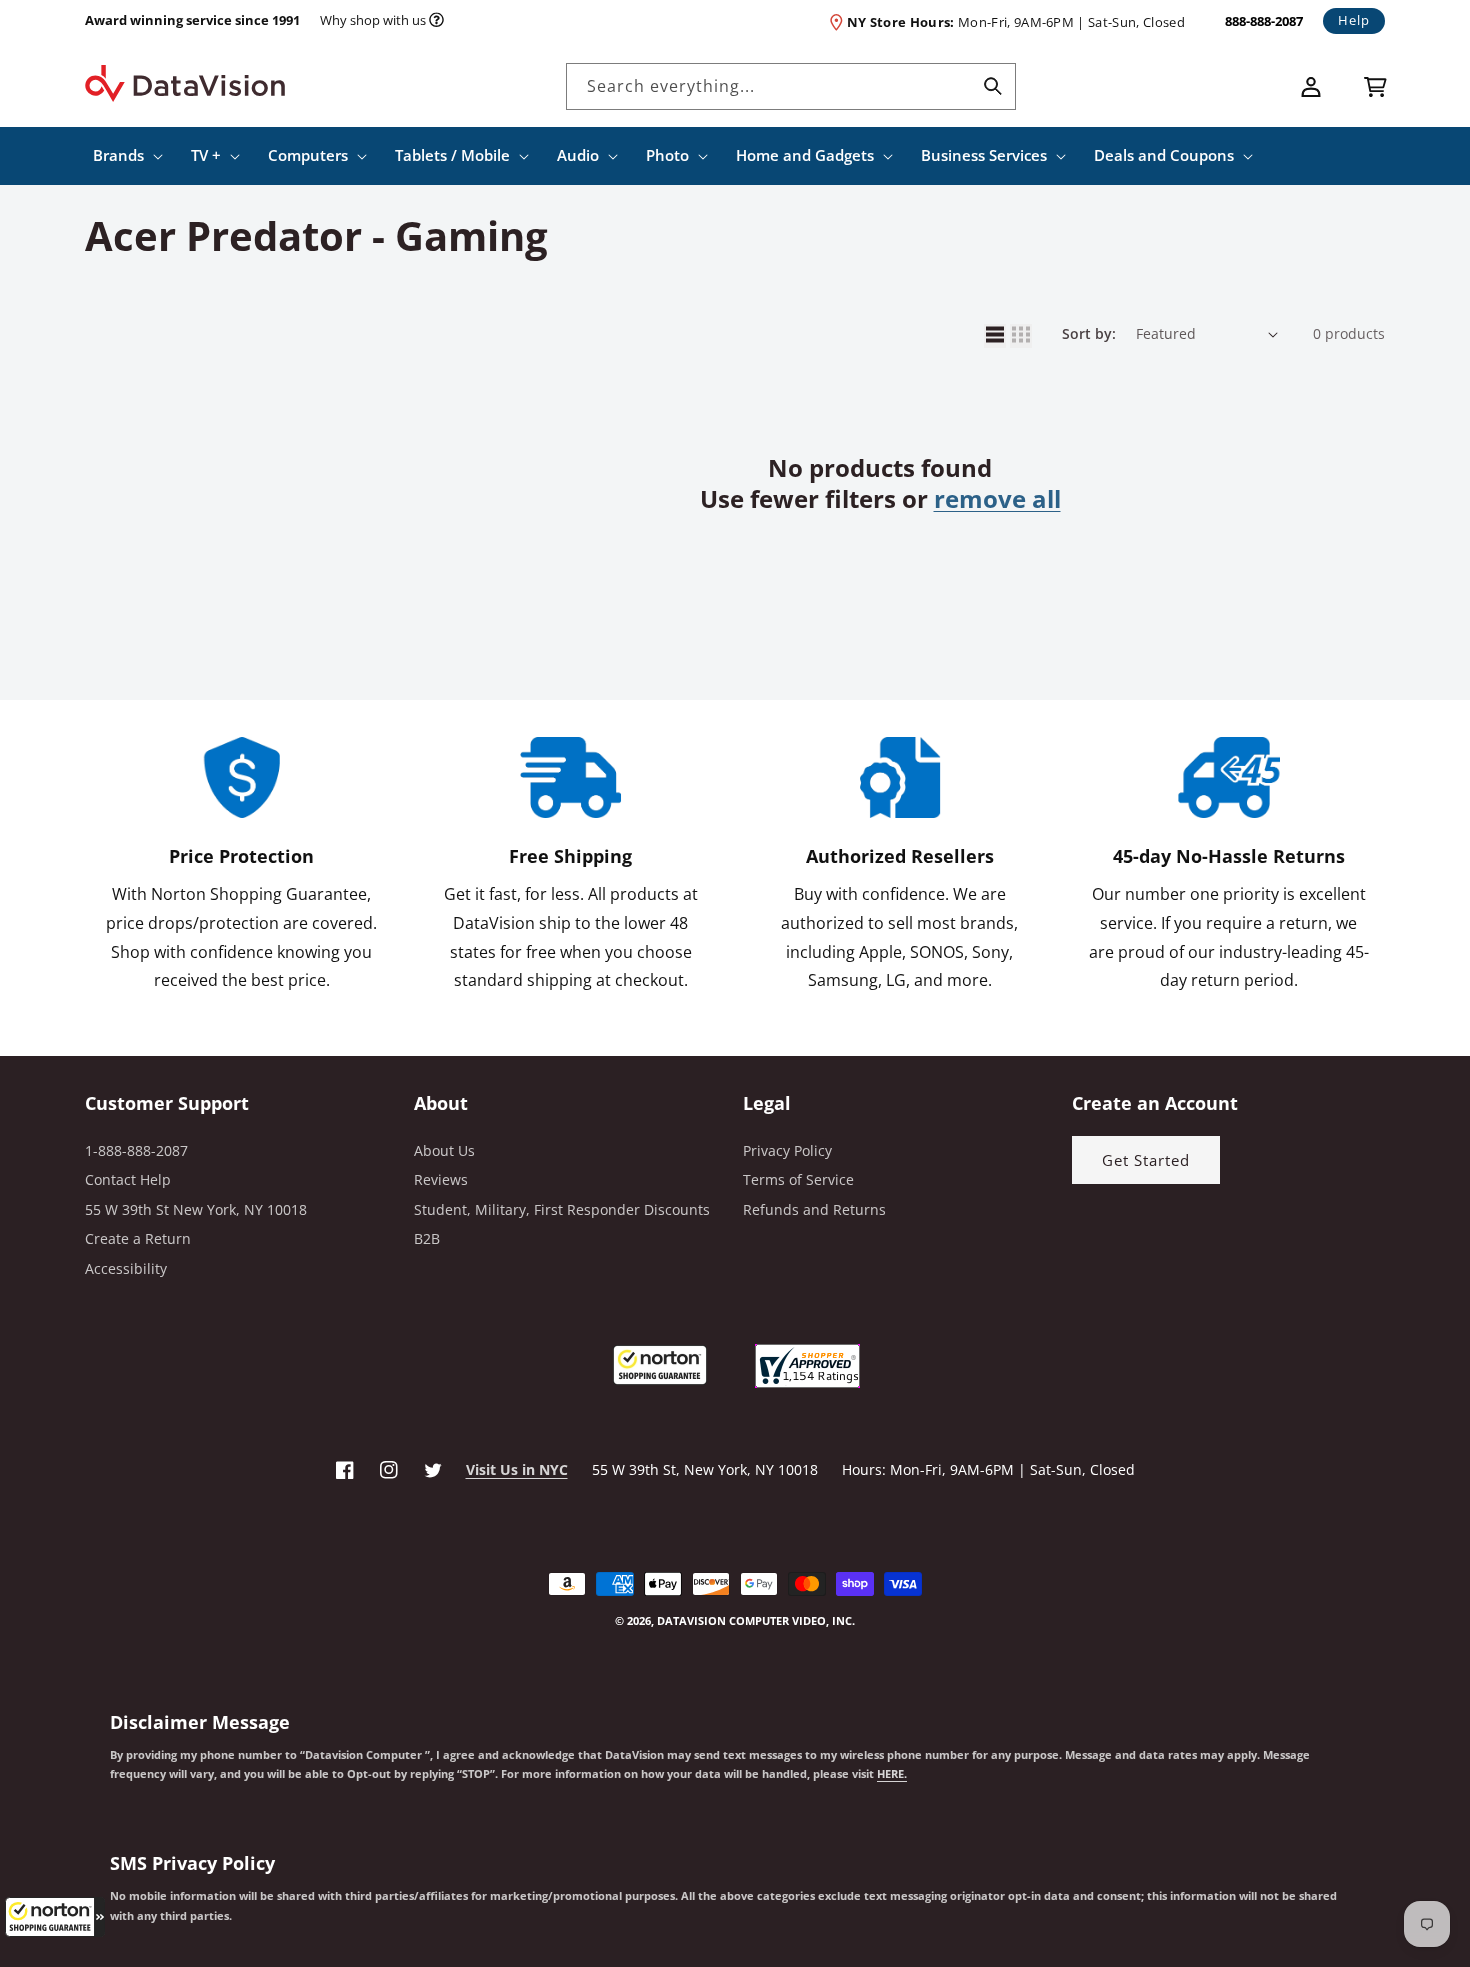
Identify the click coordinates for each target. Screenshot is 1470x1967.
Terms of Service (798, 1179)
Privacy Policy (787, 1150)
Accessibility (126, 1268)
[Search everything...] (993, 86)
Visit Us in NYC (517, 1469)
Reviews (441, 1179)
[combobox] (791, 86)
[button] (55, 1917)
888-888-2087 (1264, 21)
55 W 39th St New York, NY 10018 (196, 1209)
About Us (444, 1150)
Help (1354, 20)
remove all (997, 498)
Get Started (1146, 1160)
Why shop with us (373, 20)
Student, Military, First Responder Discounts (562, 1209)
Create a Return (138, 1238)
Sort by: (1089, 333)
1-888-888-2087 (136, 1150)
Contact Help (128, 1179)
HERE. (892, 1774)
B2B (427, 1238)
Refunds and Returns (814, 1209)
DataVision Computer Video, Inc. (756, 1620)
